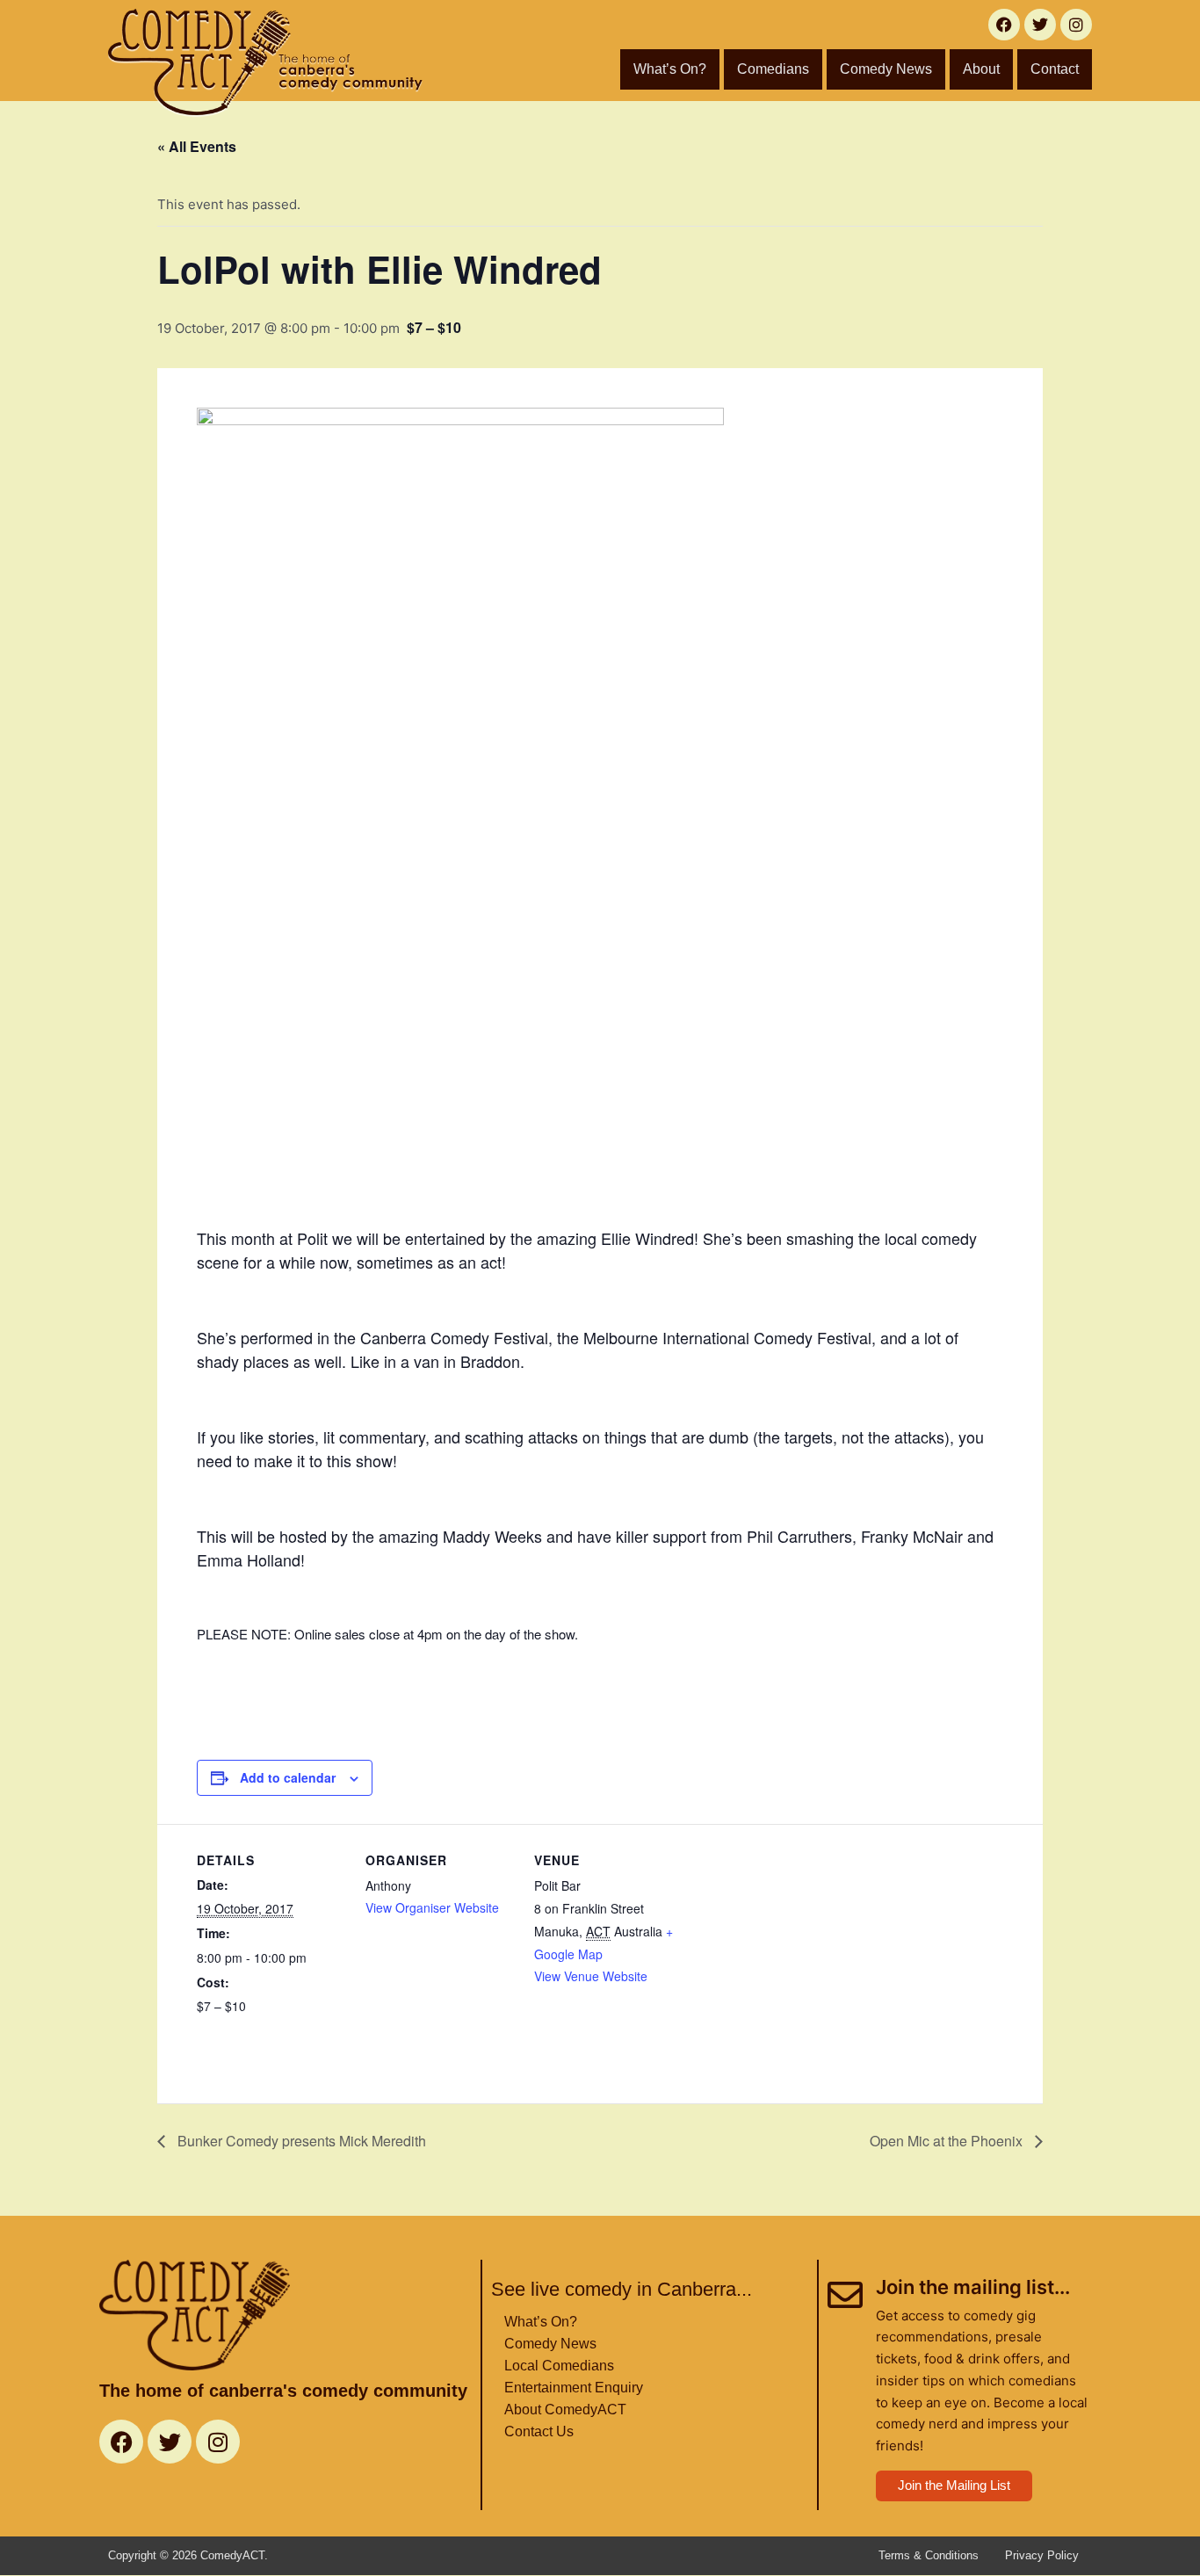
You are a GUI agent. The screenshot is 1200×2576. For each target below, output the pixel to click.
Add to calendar (288, 1777)
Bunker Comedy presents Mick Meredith (300, 2141)
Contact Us (539, 2431)
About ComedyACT (565, 2410)
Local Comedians (559, 2366)
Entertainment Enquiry (574, 2388)
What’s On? (670, 69)
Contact (1055, 69)
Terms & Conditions (929, 2555)
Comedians (773, 69)
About (981, 69)
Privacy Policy (1042, 2555)
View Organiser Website (432, 1907)
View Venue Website (591, 1976)
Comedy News (886, 69)
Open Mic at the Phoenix (948, 2141)
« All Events (197, 146)
